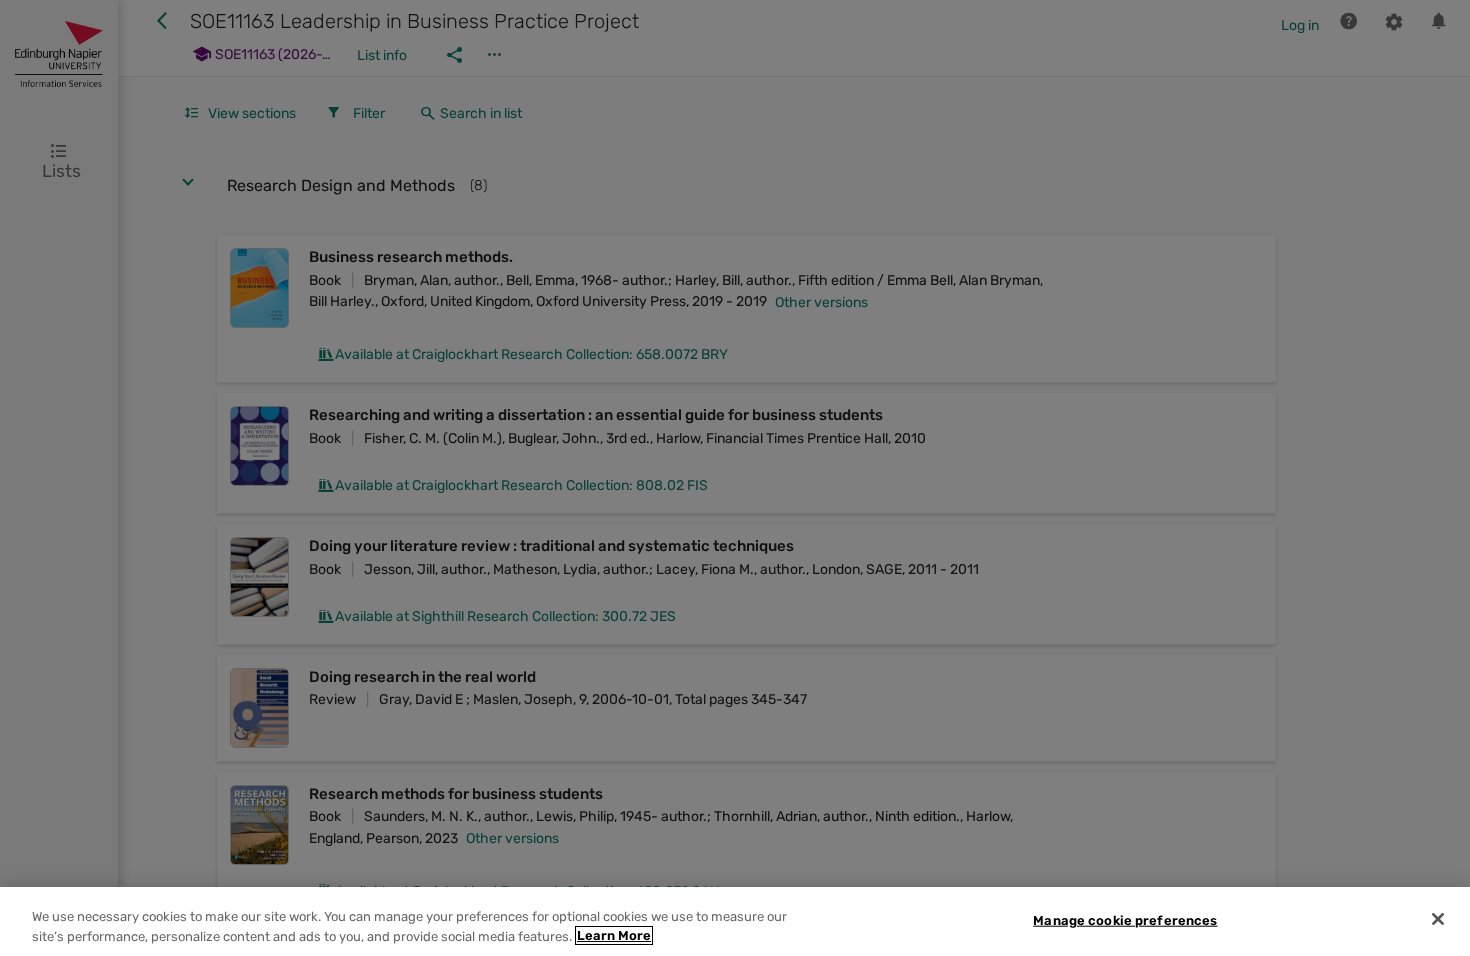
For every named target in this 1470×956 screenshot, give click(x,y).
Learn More (614, 935)
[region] (735, 921)
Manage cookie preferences (1125, 920)
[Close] (1438, 919)
